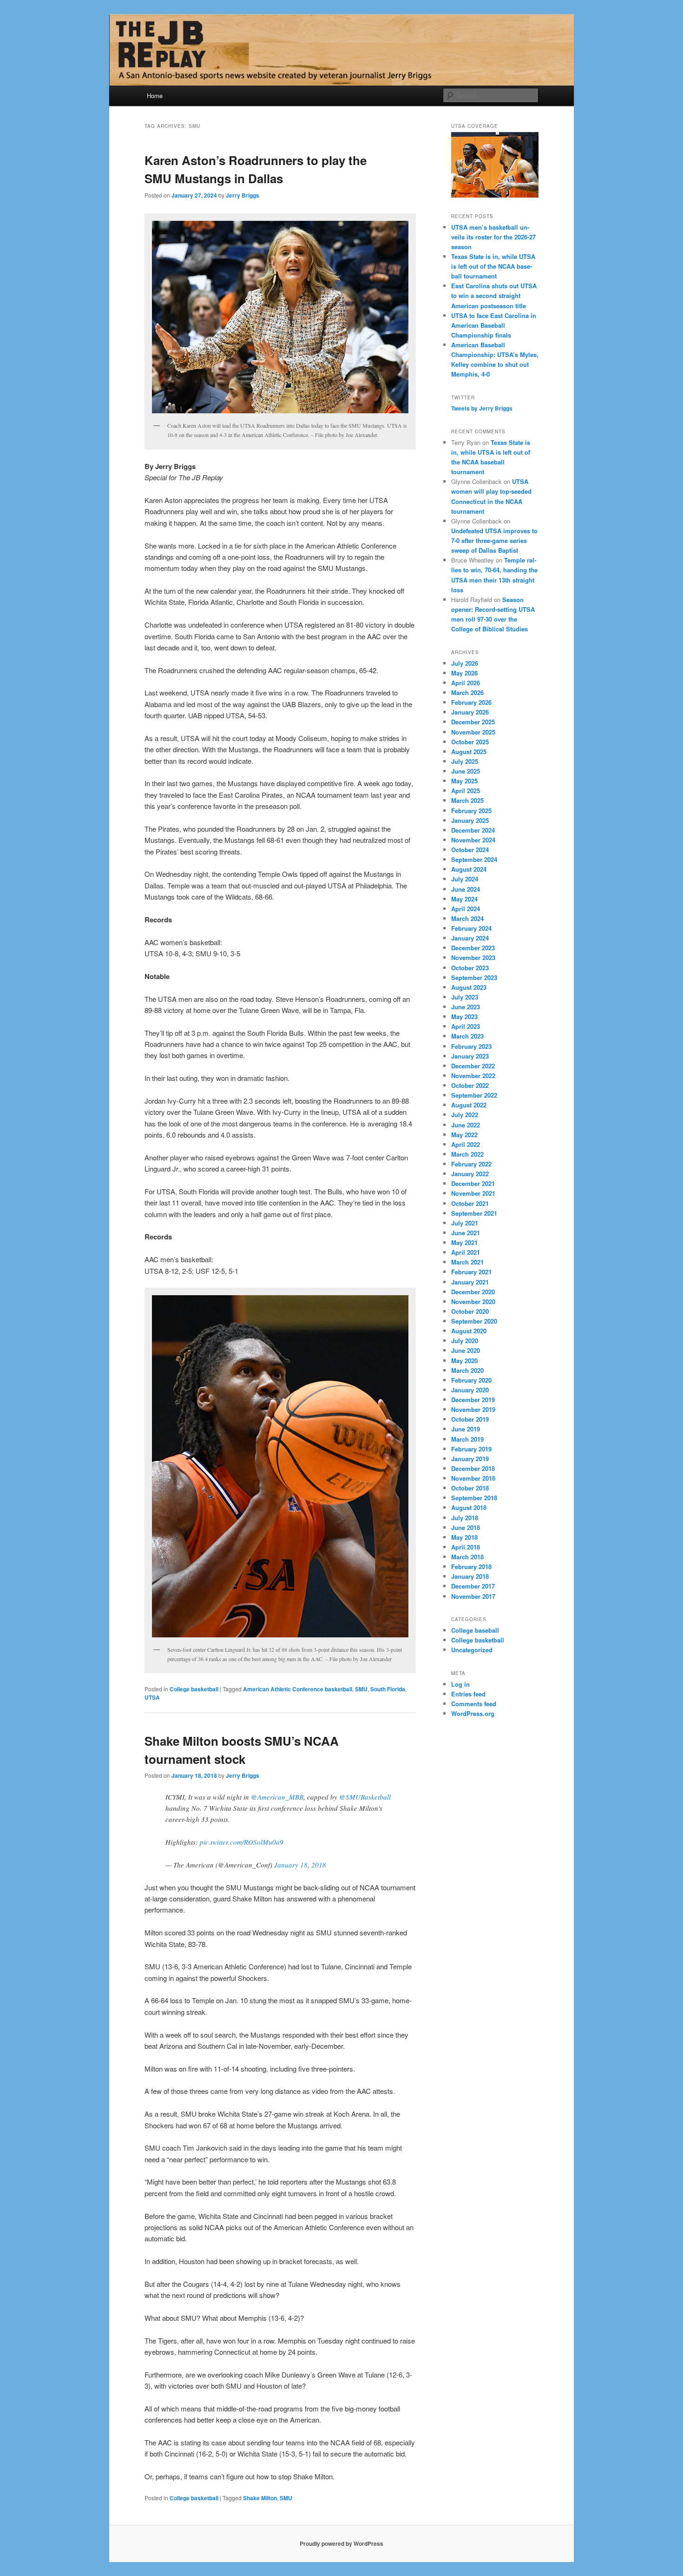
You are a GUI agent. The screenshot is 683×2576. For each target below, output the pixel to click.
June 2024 (466, 889)
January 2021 (470, 1282)
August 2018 (469, 1507)
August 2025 (469, 752)
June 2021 (466, 1233)
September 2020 (474, 1321)
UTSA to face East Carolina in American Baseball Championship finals (494, 325)
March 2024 (467, 918)
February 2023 (471, 1046)
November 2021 (473, 1193)
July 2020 (465, 1341)
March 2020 (467, 1370)
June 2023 (466, 1007)
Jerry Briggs (243, 195)
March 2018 (467, 1557)
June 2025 (466, 771)
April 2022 (466, 1144)
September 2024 (474, 859)
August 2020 (469, 1331)
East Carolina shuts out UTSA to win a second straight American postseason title (494, 295)
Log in (460, 1684)
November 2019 (473, 1409)
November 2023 (473, 957)
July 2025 (465, 761)
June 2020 (466, 1350)
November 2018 (473, 1478)
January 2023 (470, 1056)
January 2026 (470, 712)
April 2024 (466, 909)
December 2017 (473, 1586)
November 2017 (473, 1596)
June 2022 (466, 1125)
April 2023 (466, 1026)
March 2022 (467, 1154)
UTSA (152, 1697)
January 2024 (470, 938)
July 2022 (465, 1115)
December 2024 (473, 830)
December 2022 (473, 1066)
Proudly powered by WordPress (341, 2543)
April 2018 (466, 1547)
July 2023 (465, 997)
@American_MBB (277, 1797)
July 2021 (465, 1223)
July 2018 (465, 1518)
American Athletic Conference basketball (298, 1689)
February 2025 (471, 811)
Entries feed (468, 1694)
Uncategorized (472, 1650)
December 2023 (473, 948)
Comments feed (474, 1704)
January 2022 (470, 1174)
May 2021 (464, 1242)
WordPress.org (473, 1713)
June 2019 (466, 1429)
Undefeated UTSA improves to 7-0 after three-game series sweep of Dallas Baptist (494, 540)
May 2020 (464, 1361)
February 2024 (471, 928)
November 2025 (473, 732)
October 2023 (470, 968)
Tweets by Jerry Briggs (482, 408)
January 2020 (470, 1390)
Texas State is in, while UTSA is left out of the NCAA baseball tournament (493, 266)
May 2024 (464, 899)
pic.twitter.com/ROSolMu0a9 (242, 1842)
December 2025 (473, 722)
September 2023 (474, 977)
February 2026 (471, 702)
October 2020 (470, 1311)
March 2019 (467, 1439)
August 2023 (469, 987)
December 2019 (473, 1400)
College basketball (194, 1689)
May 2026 (464, 673)
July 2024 (465, 879)
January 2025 (470, 820)
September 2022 (474, 1095)
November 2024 (473, 840)
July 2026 (465, 663)
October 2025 (470, 742)
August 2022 (469, 1105)
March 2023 (467, 1036)
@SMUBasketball (365, 1797)
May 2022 (464, 1135)
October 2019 (470, 1419)
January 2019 (470, 1459)
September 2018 (474, 1498)
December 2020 (473, 1292)
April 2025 (466, 791)
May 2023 (464, 1016)
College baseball (475, 1630)
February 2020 (471, 1380)
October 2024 (470, 850)
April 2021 (466, 1252)
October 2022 (470, 1085)
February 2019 (471, 1449)
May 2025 (464, 781)
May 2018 (464, 1537)
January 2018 (470, 1576)
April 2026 (466, 683)
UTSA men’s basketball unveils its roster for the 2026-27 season (493, 237)
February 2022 (471, 1164)
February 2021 (471, 1272)
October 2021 (470, 1203)
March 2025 (467, 800)
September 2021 (474, 1213)
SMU (361, 1689)
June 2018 (466, 1527)
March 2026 (467, 692)
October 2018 (470, 1488)
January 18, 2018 (300, 1865)
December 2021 (473, 1183)
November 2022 (473, 1076)
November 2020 (473, 1301)
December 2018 (473, 1468)
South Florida (388, 1689)
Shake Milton (260, 2498)
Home (155, 96)
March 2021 (467, 1262)
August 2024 (469, 869)
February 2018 (471, 1566)
